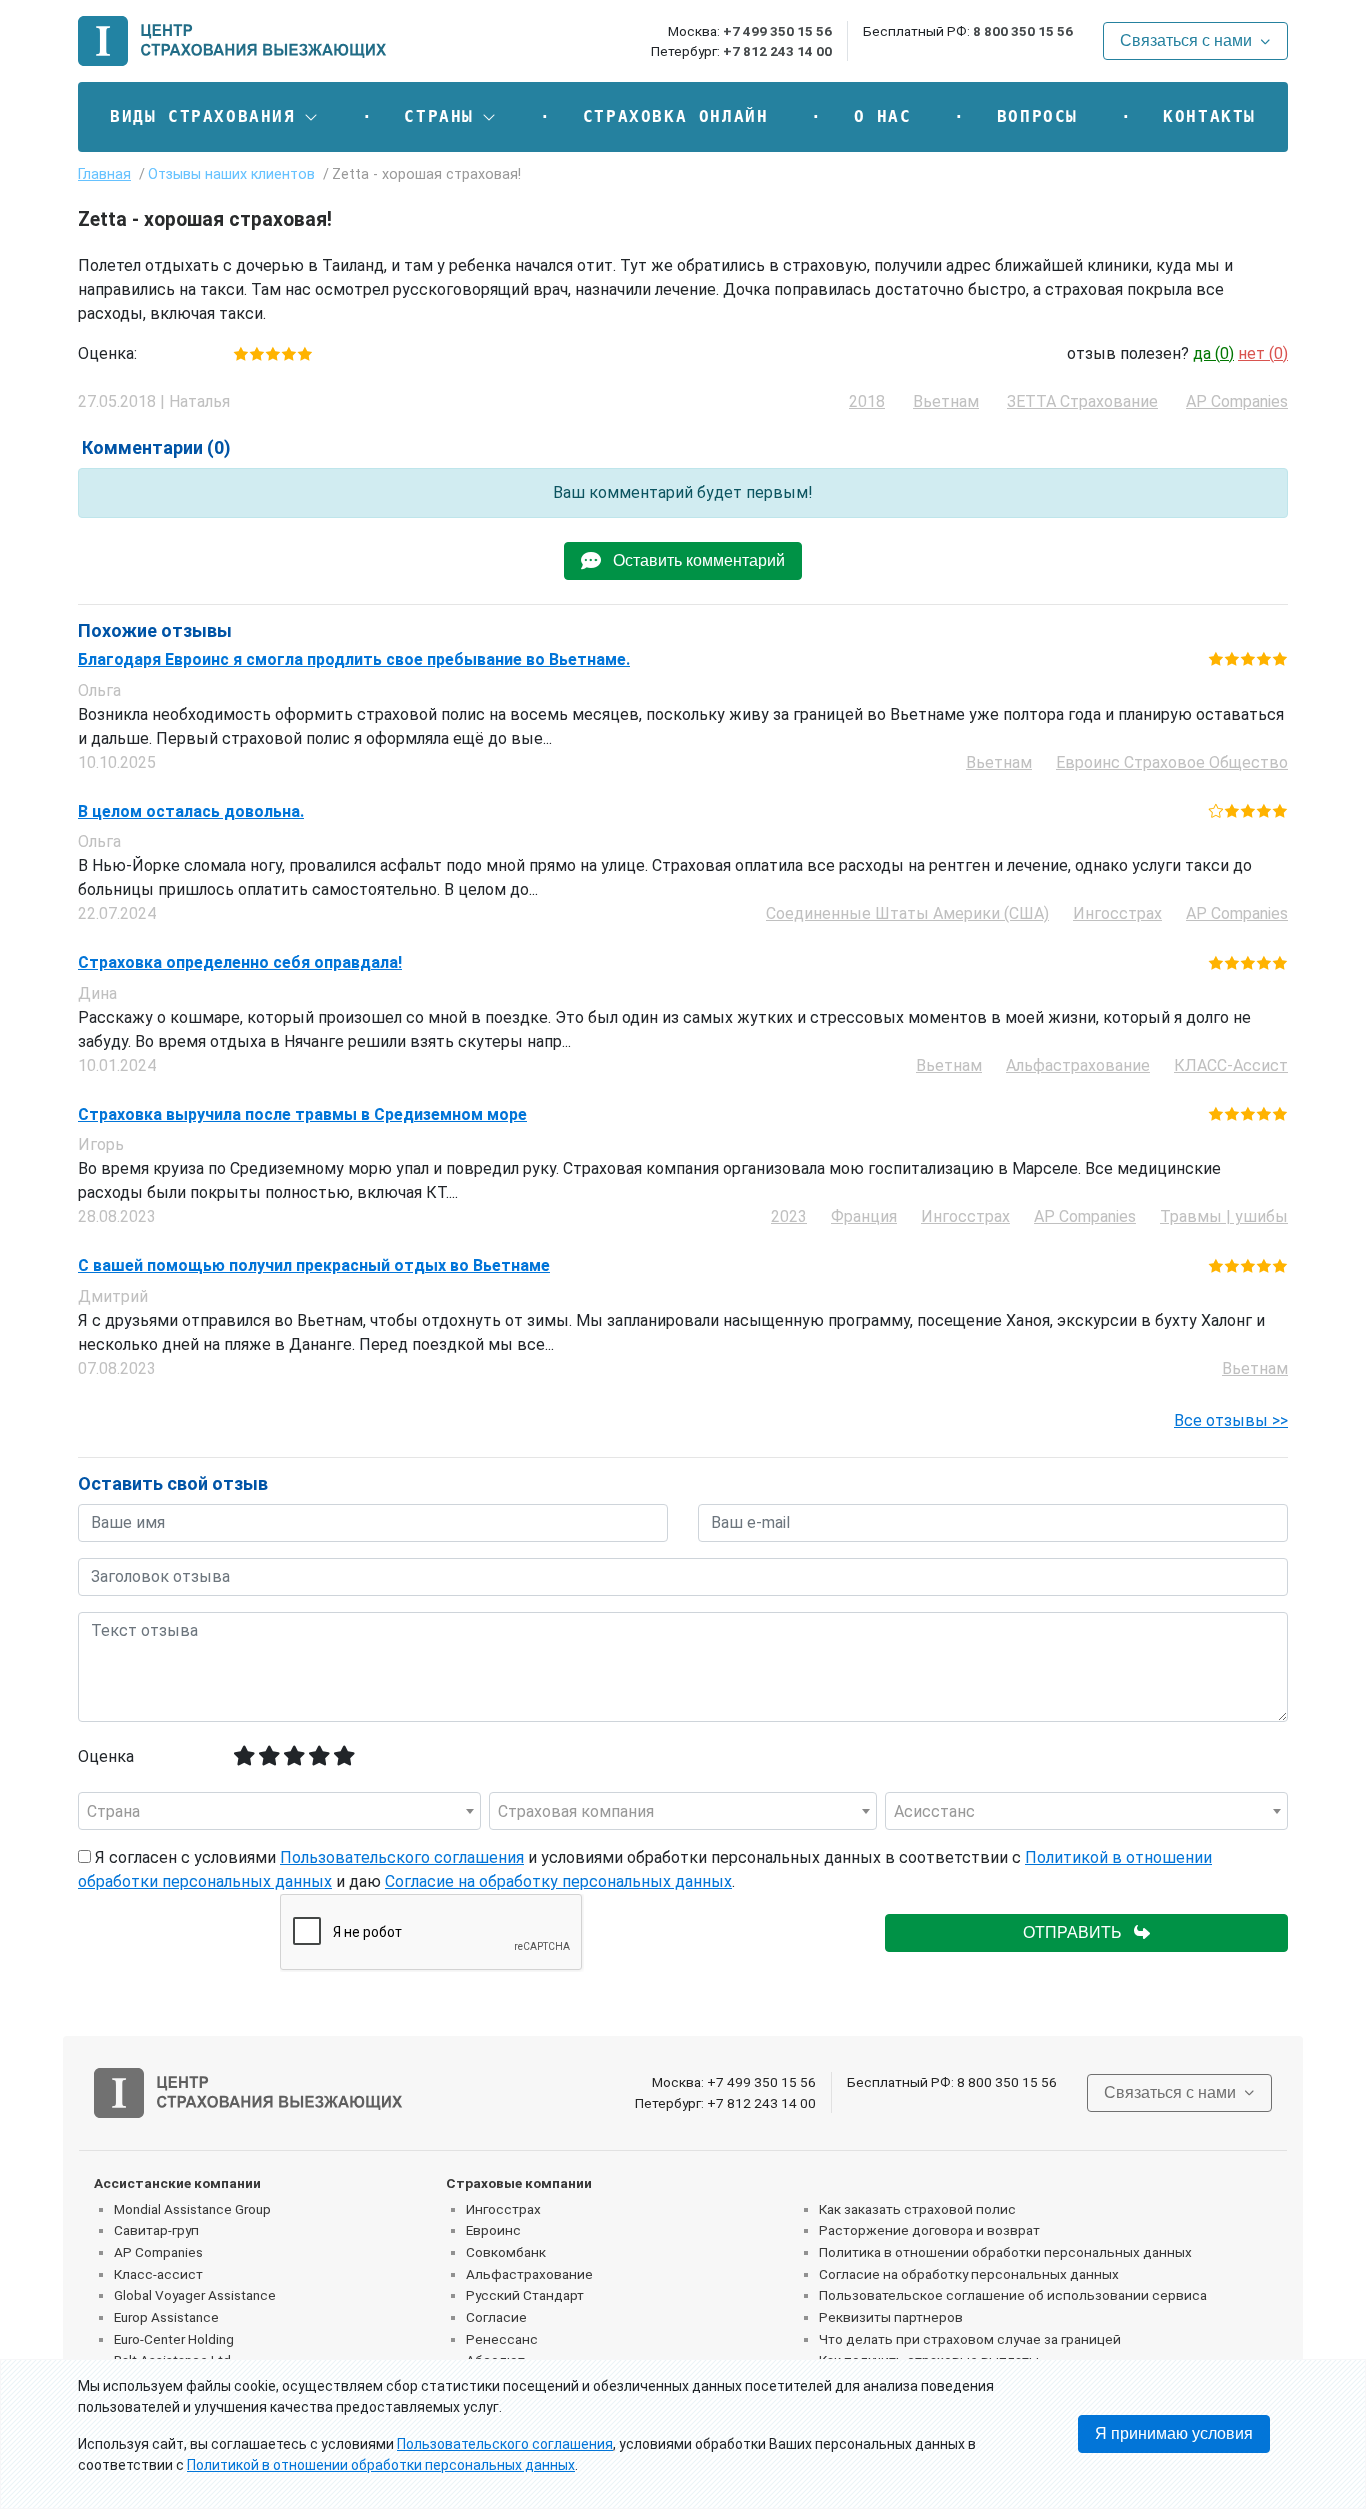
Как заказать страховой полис (917, 2209)
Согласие (496, 2317)
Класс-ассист (158, 2274)
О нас (883, 116)
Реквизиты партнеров (891, 2317)
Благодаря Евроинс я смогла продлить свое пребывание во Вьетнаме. (354, 660)
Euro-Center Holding (174, 2339)
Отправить (1078, 1932)
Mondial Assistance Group (192, 2209)
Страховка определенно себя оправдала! (240, 963)
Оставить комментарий (693, 560)
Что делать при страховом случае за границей (970, 2339)
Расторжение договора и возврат (929, 2230)
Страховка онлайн (676, 116)
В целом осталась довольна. (191, 812)
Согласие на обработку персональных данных (558, 1881)
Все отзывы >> (1231, 1420)
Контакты (1209, 116)
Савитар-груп (156, 2230)
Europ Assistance (166, 2317)
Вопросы (1037, 116)
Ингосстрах (503, 2209)
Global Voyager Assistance (195, 2295)
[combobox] (279, 1811)
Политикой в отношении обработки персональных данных (381, 2465)
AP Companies (158, 2252)
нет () (1263, 353)
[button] (214, 117)
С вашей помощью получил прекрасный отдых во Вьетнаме (314, 1266)
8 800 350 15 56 (1023, 31)
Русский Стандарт (525, 2295)
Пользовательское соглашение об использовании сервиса (1013, 2295)
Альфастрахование (529, 2274)
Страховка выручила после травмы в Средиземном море (302, 1115)
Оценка (106, 1756)
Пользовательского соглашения (402, 1857)
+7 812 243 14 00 (777, 51)
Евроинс (493, 2230)
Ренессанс (502, 2339)
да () (1213, 353)
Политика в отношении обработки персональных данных (1005, 2252)
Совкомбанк (506, 2252)
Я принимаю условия (1174, 2433)
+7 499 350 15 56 (777, 31)
